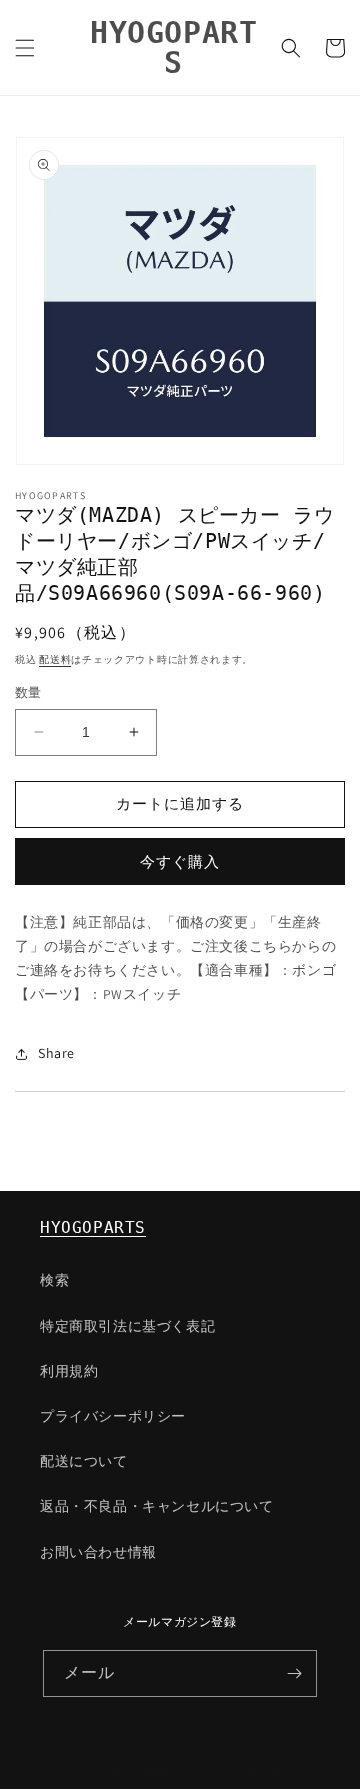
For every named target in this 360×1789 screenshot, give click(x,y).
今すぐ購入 (180, 861)
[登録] (294, 1673)
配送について (84, 1461)
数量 (28, 692)
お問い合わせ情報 (98, 1552)
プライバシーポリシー (113, 1416)
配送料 (55, 659)
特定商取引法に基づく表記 (127, 1326)
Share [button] (56, 1053)
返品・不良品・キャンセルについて (157, 1506)
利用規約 (69, 1371)
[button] (25, 48)
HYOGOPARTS (93, 1227)
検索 (54, 1280)
